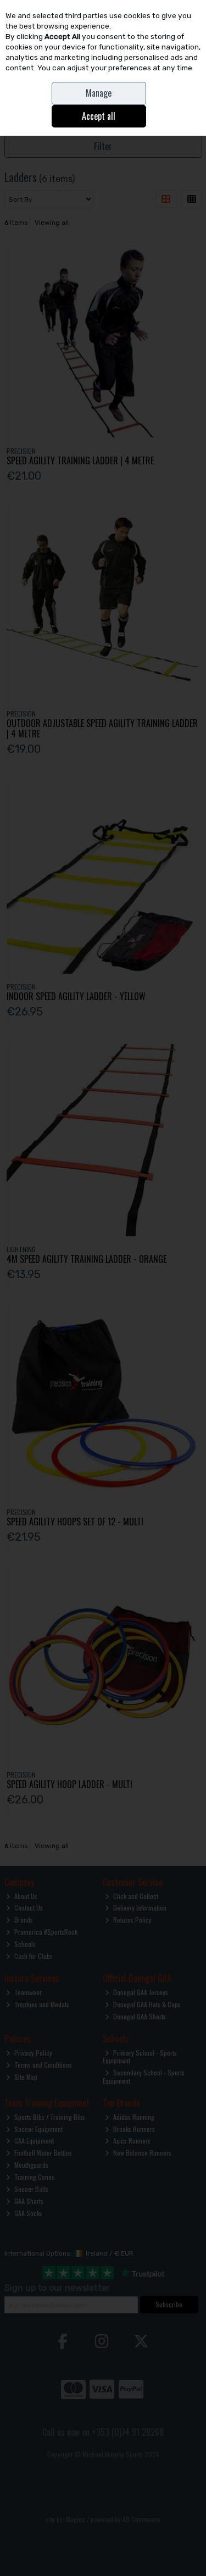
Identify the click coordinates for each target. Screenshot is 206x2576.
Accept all (99, 116)
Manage (99, 93)
